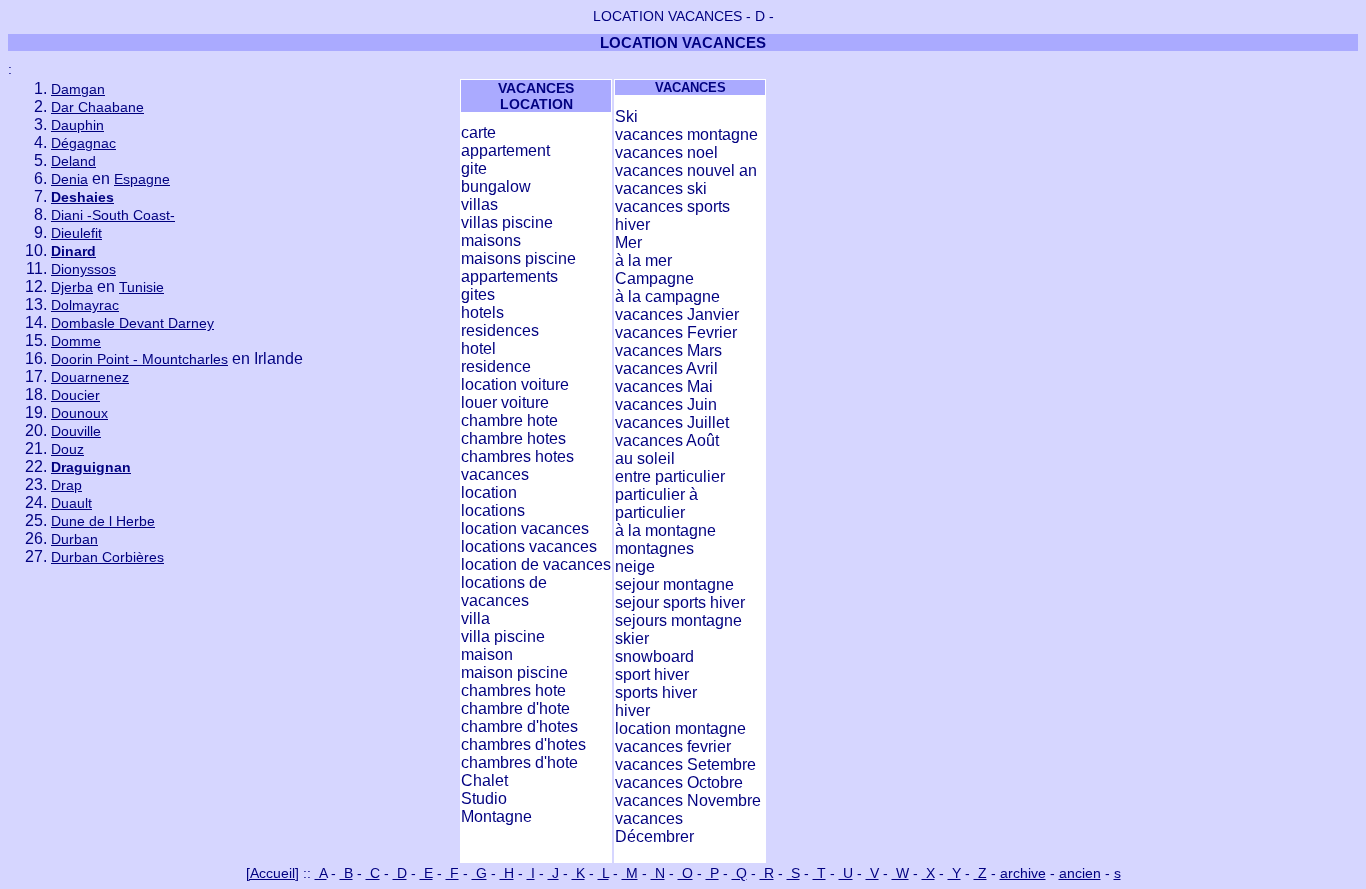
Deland (73, 161)
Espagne (142, 179)
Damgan (78, 89)
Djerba (72, 287)
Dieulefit (76, 233)
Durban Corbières (107, 557)
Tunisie (141, 287)
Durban (74, 539)
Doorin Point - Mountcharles (139, 359)
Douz (67, 449)
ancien (1080, 873)
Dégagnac (83, 143)
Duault (71, 503)
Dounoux (79, 413)
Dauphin (77, 125)
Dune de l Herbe (103, 521)
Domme (76, 341)
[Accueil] (272, 873)
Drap (66, 485)
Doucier (75, 395)
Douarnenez (90, 377)
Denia (69, 179)
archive (1023, 873)
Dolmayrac (85, 305)
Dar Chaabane (97, 107)
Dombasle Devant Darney (132, 323)
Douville (76, 431)
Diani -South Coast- (113, 215)
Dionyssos (83, 269)
